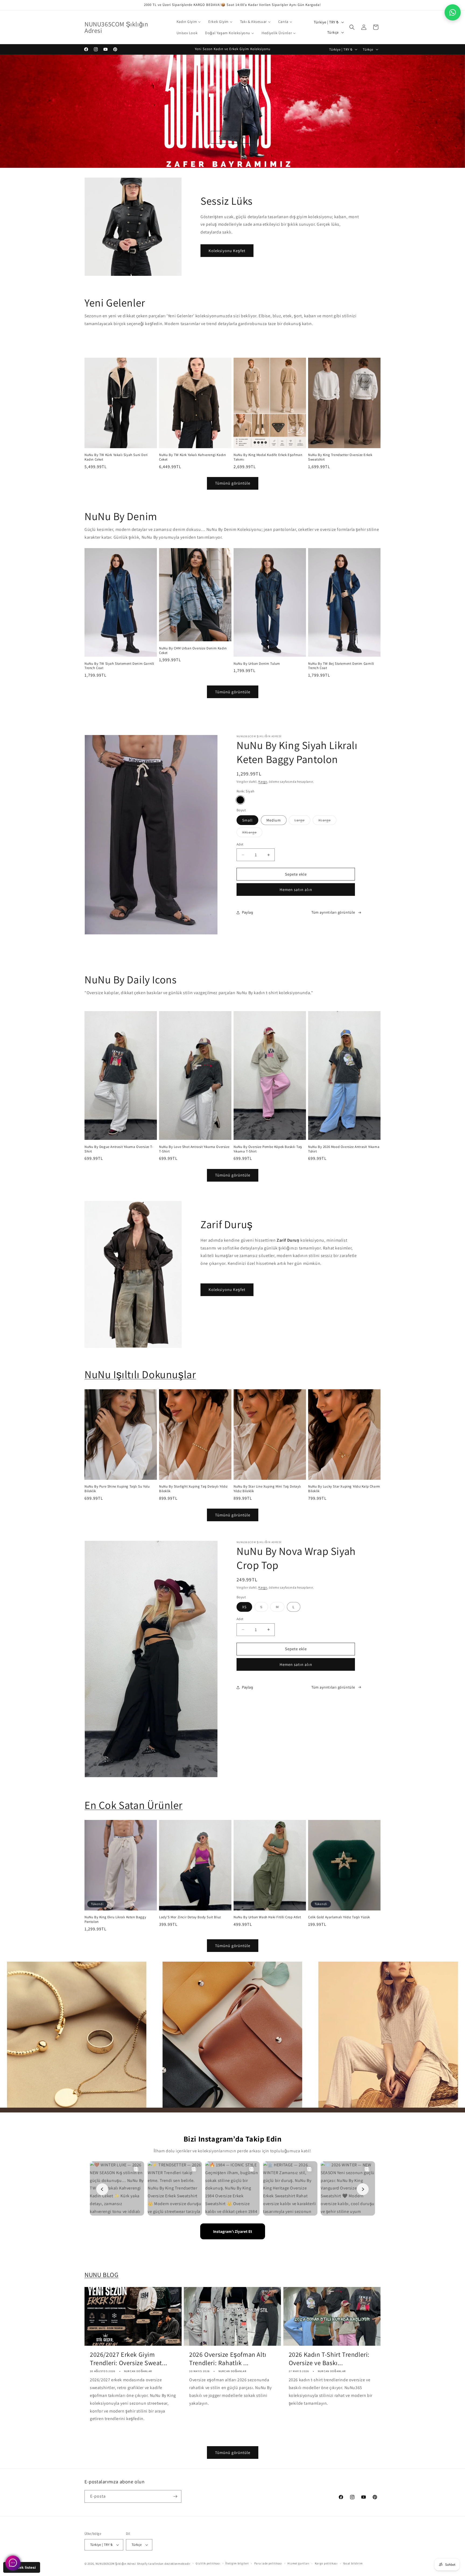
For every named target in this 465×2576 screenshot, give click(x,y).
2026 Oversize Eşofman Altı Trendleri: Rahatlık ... (228, 2359)
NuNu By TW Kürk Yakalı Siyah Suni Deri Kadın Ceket (116, 457)
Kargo (263, 781)
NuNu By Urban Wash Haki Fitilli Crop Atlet (267, 1917)
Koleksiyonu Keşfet (227, 251)
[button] (352, 27)
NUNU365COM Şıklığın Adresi (116, 2564)
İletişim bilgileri (237, 2563)
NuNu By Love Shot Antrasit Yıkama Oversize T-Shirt (194, 1149)
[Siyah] (240, 800)
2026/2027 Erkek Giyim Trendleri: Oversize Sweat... (129, 2359)
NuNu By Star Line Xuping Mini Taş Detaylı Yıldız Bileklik (267, 1489)
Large (302, 821)
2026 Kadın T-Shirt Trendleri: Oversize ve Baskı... (329, 2359)
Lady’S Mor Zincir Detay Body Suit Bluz (190, 1917)
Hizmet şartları (298, 2563)
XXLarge (252, 833)
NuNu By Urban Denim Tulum (257, 663)
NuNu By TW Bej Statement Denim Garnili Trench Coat (341, 666)
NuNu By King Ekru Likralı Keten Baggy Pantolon (115, 1919)
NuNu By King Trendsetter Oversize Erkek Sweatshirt (340, 457)
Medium (274, 820)
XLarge (327, 821)
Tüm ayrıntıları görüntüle (333, 912)
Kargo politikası (326, 2563)
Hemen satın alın (296, 890)
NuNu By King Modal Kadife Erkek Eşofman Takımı (268, 457)
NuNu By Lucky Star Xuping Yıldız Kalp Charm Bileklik (344, 1489)
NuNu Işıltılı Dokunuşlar (140, 1374)
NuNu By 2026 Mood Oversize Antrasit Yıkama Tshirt (344, 1149)
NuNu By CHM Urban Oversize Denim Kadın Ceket (193, 650)
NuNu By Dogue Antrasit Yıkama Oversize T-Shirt (119, 1149)
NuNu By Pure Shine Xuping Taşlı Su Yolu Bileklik (117, 1489)
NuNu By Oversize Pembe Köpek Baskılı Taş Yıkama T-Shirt (268, 1149)
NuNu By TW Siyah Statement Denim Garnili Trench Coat (119, 666)
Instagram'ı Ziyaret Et (233, 2231)
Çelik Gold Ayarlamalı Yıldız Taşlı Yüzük (339, 1917)
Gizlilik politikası (208, 2563)
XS (244, 1607)
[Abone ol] (175, 2496)
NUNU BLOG (101, 2275)
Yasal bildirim (353, 2563)
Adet (240, 844)
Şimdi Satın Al (233, 137)
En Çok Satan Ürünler (134, 1805)
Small (247, 820)
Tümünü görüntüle (233, 483)
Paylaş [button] (248, 912)
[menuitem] (189, 22)
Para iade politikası (268, 2563)
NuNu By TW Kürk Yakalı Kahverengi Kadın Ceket (192, 457)
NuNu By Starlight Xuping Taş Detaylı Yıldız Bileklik (193, 1489)
